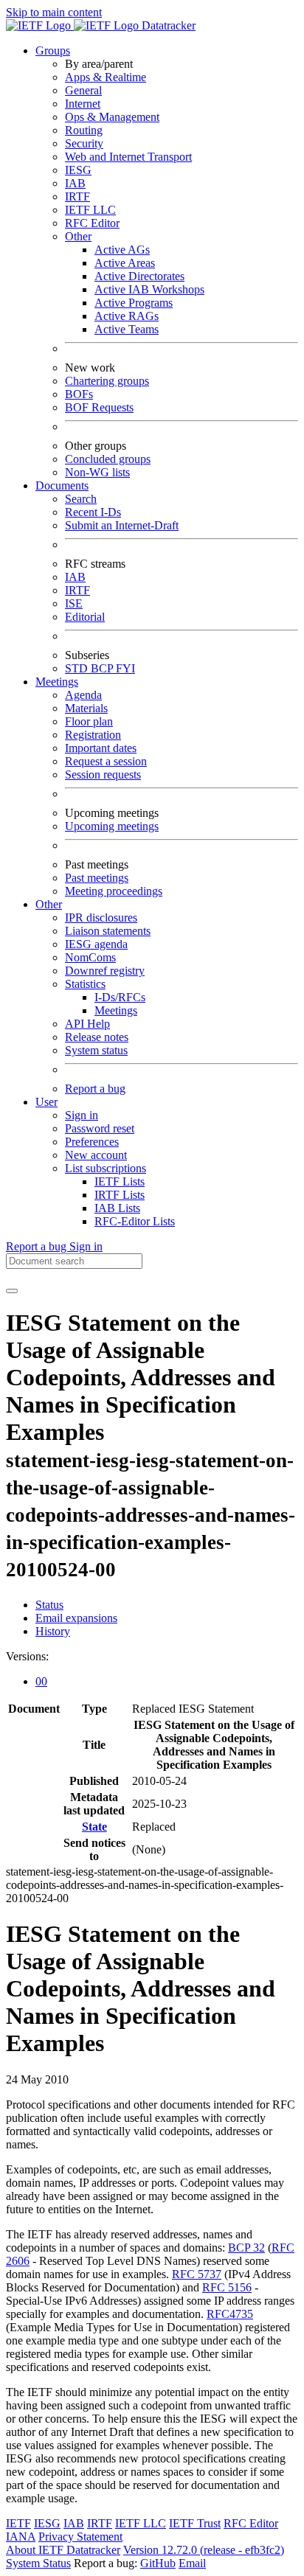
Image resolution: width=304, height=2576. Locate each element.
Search (81, 499)
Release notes (97, 1037)
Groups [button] (53, 51)
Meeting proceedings (114, 891)
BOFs (79, 394)
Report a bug (95, 1089)
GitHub (158, 2563)
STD (78, 668)
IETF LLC (90, 210)
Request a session (106, 761)
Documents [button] (62, 485)
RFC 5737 (197, 2274)
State (94, 1827)
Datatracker (167, 25)
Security (84, 143)
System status (96, 1050)
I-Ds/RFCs (120, 997)
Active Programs (134, 303)
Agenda (83, 695)
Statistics (85, 984)
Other (78, 236)
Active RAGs (127, 316)
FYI (125, 668)
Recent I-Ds (93, 512)
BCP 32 (246, 2248)
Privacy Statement (80, 2537)
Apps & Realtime (106, 77)
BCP (103, 668)
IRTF (77, 196)
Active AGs (122, 250)
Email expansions (76, 1618)
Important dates (101, 748)
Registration (93, 735)
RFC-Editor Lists (135, 1221)
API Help (87, 1024)
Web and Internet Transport (128, 157)
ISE (74, 603)
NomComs (90, 957)
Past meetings (97, 878)
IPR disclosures (101, 918)
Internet (83, 104)
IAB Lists (117, 1208)
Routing (84, 130)
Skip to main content (54, 12)
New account (96, 1155)
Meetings (116, 1010)
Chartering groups (107, 381)
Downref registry (105, 971)
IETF (18, 2523)
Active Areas (125, 263)
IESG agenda (96, 944)
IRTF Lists (120, 1195)
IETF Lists (120, 1181)
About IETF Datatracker (63, 2550)
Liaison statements (108, 931)
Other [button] (49, 904)
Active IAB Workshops (149, 289)
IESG (78, 170)
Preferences (92, 1142)
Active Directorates (139, 276)
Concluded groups (108, 459)
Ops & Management (112, 117)
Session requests (103, 774)
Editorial (85, 617)
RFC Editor (92, 223)
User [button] (46, 1102)
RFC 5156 (227, 2287)
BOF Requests (99, 407)
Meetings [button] (57, 682)
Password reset (100, 1128)
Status (49, 1605)
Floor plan (89, 721)
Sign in (82, 1115)
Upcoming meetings (112, 826)
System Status (38, 2563)
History (53, 1631)
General (83, 90)
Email (192, 2563)
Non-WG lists (97, 472)
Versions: (27, 1656)
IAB (75, 183)
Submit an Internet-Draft (122, 525)
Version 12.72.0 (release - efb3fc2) (204, 2550)
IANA (21, 2537)
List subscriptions (106, 1168)
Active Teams (127, 329)
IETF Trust (195, 2523)
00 (41, 1681)
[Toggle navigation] (12, 1291)
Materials (86, 708)
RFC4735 (230, 2314)
